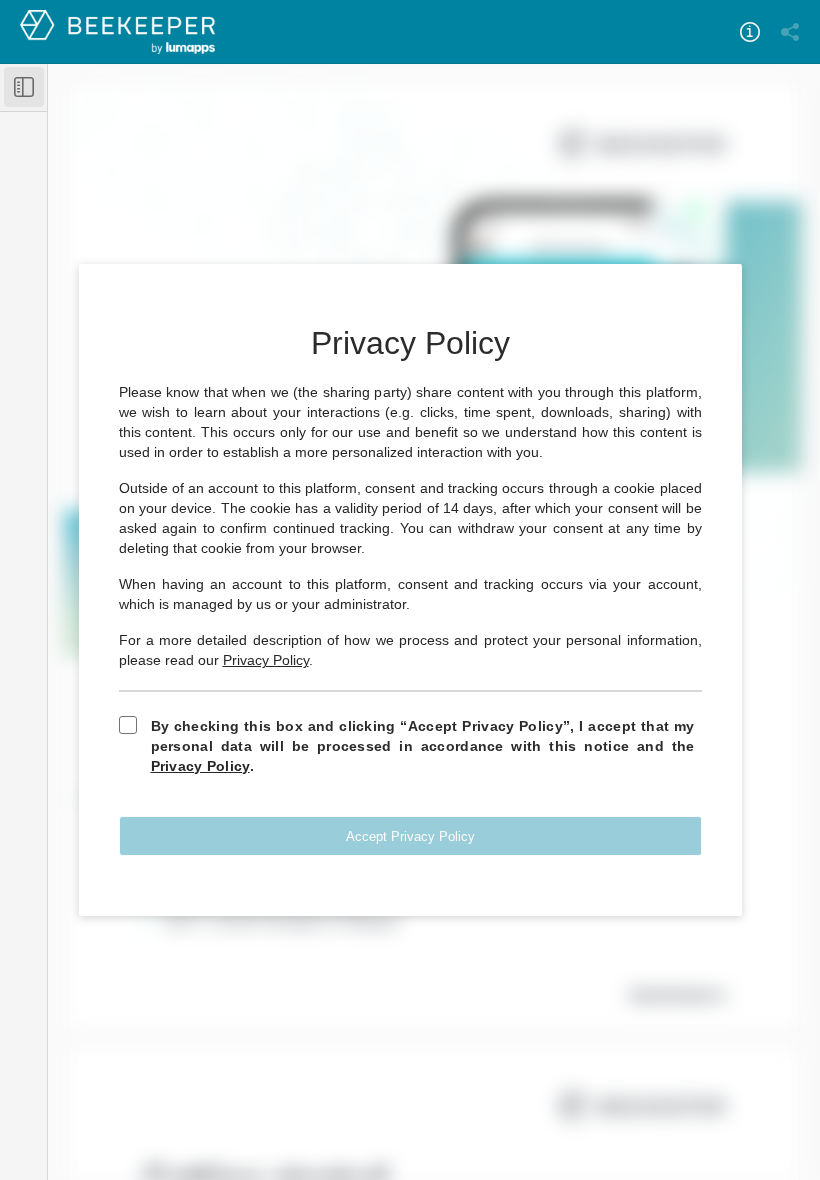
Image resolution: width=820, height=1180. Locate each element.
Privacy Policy (266, 660)
